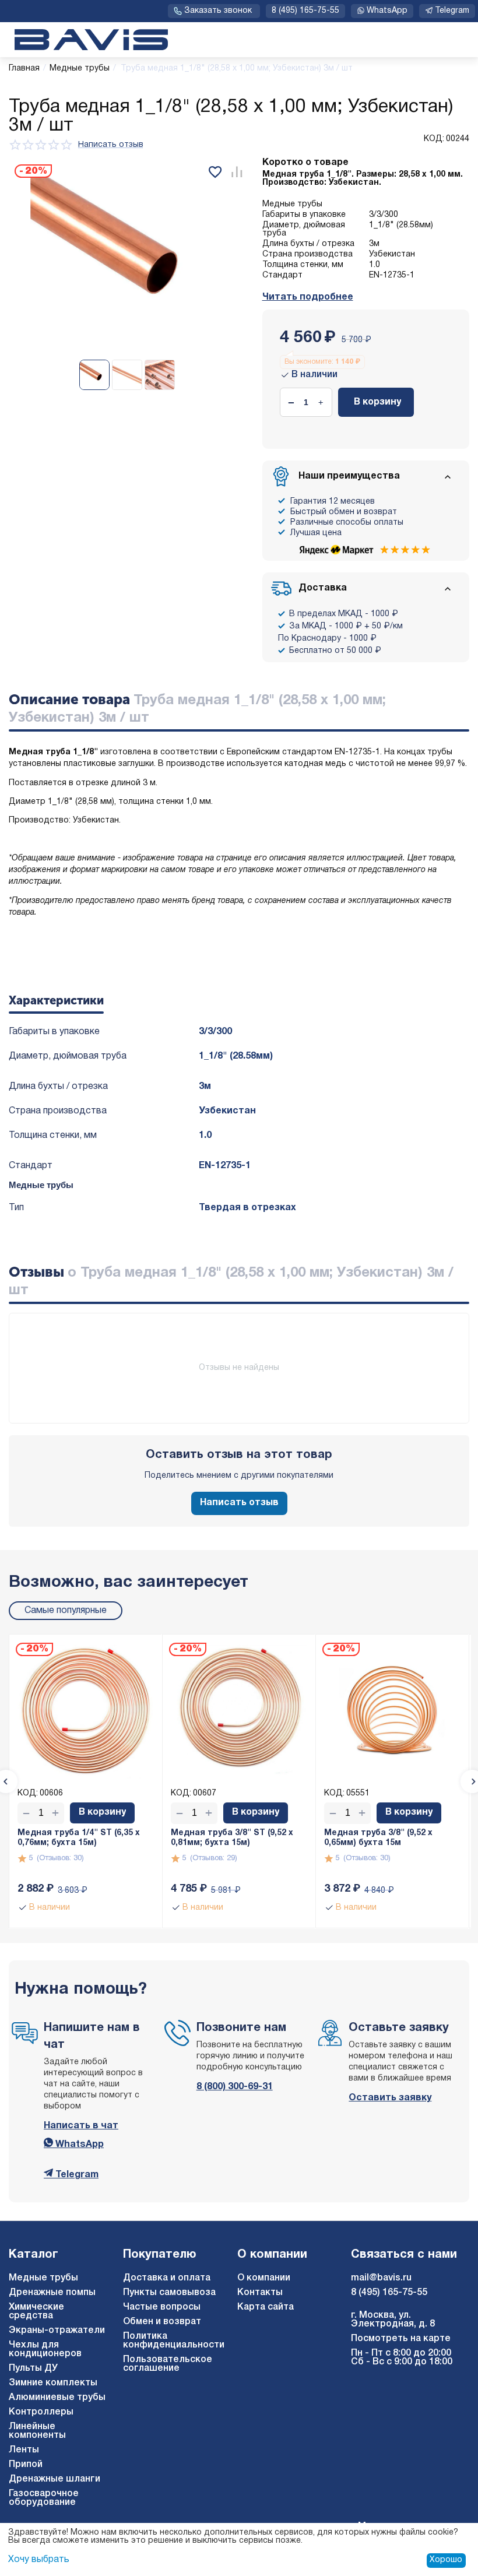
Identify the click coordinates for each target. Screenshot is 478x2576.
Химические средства (36, 2312)
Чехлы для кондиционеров (45, 2350)
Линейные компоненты (37, 2431)
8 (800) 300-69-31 (235, 2087)
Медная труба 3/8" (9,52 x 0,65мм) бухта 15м (378, 1838)
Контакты (260, 2293)
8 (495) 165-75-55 (305, 11)
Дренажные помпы (52, 2293)
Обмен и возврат (162, 2322)
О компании (264, 2278)
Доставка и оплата (167, 2278)
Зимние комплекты (53, 2383)
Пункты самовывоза (169, 2293)
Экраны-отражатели (57, 2331)
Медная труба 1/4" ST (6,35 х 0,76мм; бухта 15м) (79, 1838)
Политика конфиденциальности (174, 2341)
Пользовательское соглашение (168, 2364)
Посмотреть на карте (401, 2339)
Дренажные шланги (55, 2479)
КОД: (434, 139)
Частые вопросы (162, 2307)
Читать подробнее (308, 297)
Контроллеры (41, 2412)
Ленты (24, 2450)
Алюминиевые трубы (57, 2398)
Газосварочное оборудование (44, 2498)
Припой (26, 2465)
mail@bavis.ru (381, 2278)
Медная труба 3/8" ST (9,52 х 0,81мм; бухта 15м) (232, 1838)
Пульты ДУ (33, 2368)
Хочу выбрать (39, 2560)
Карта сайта (266, 2307)
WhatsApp (78, 2145)
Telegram (76, 2175)
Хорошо (446, 2560)
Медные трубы (43, 2278)
